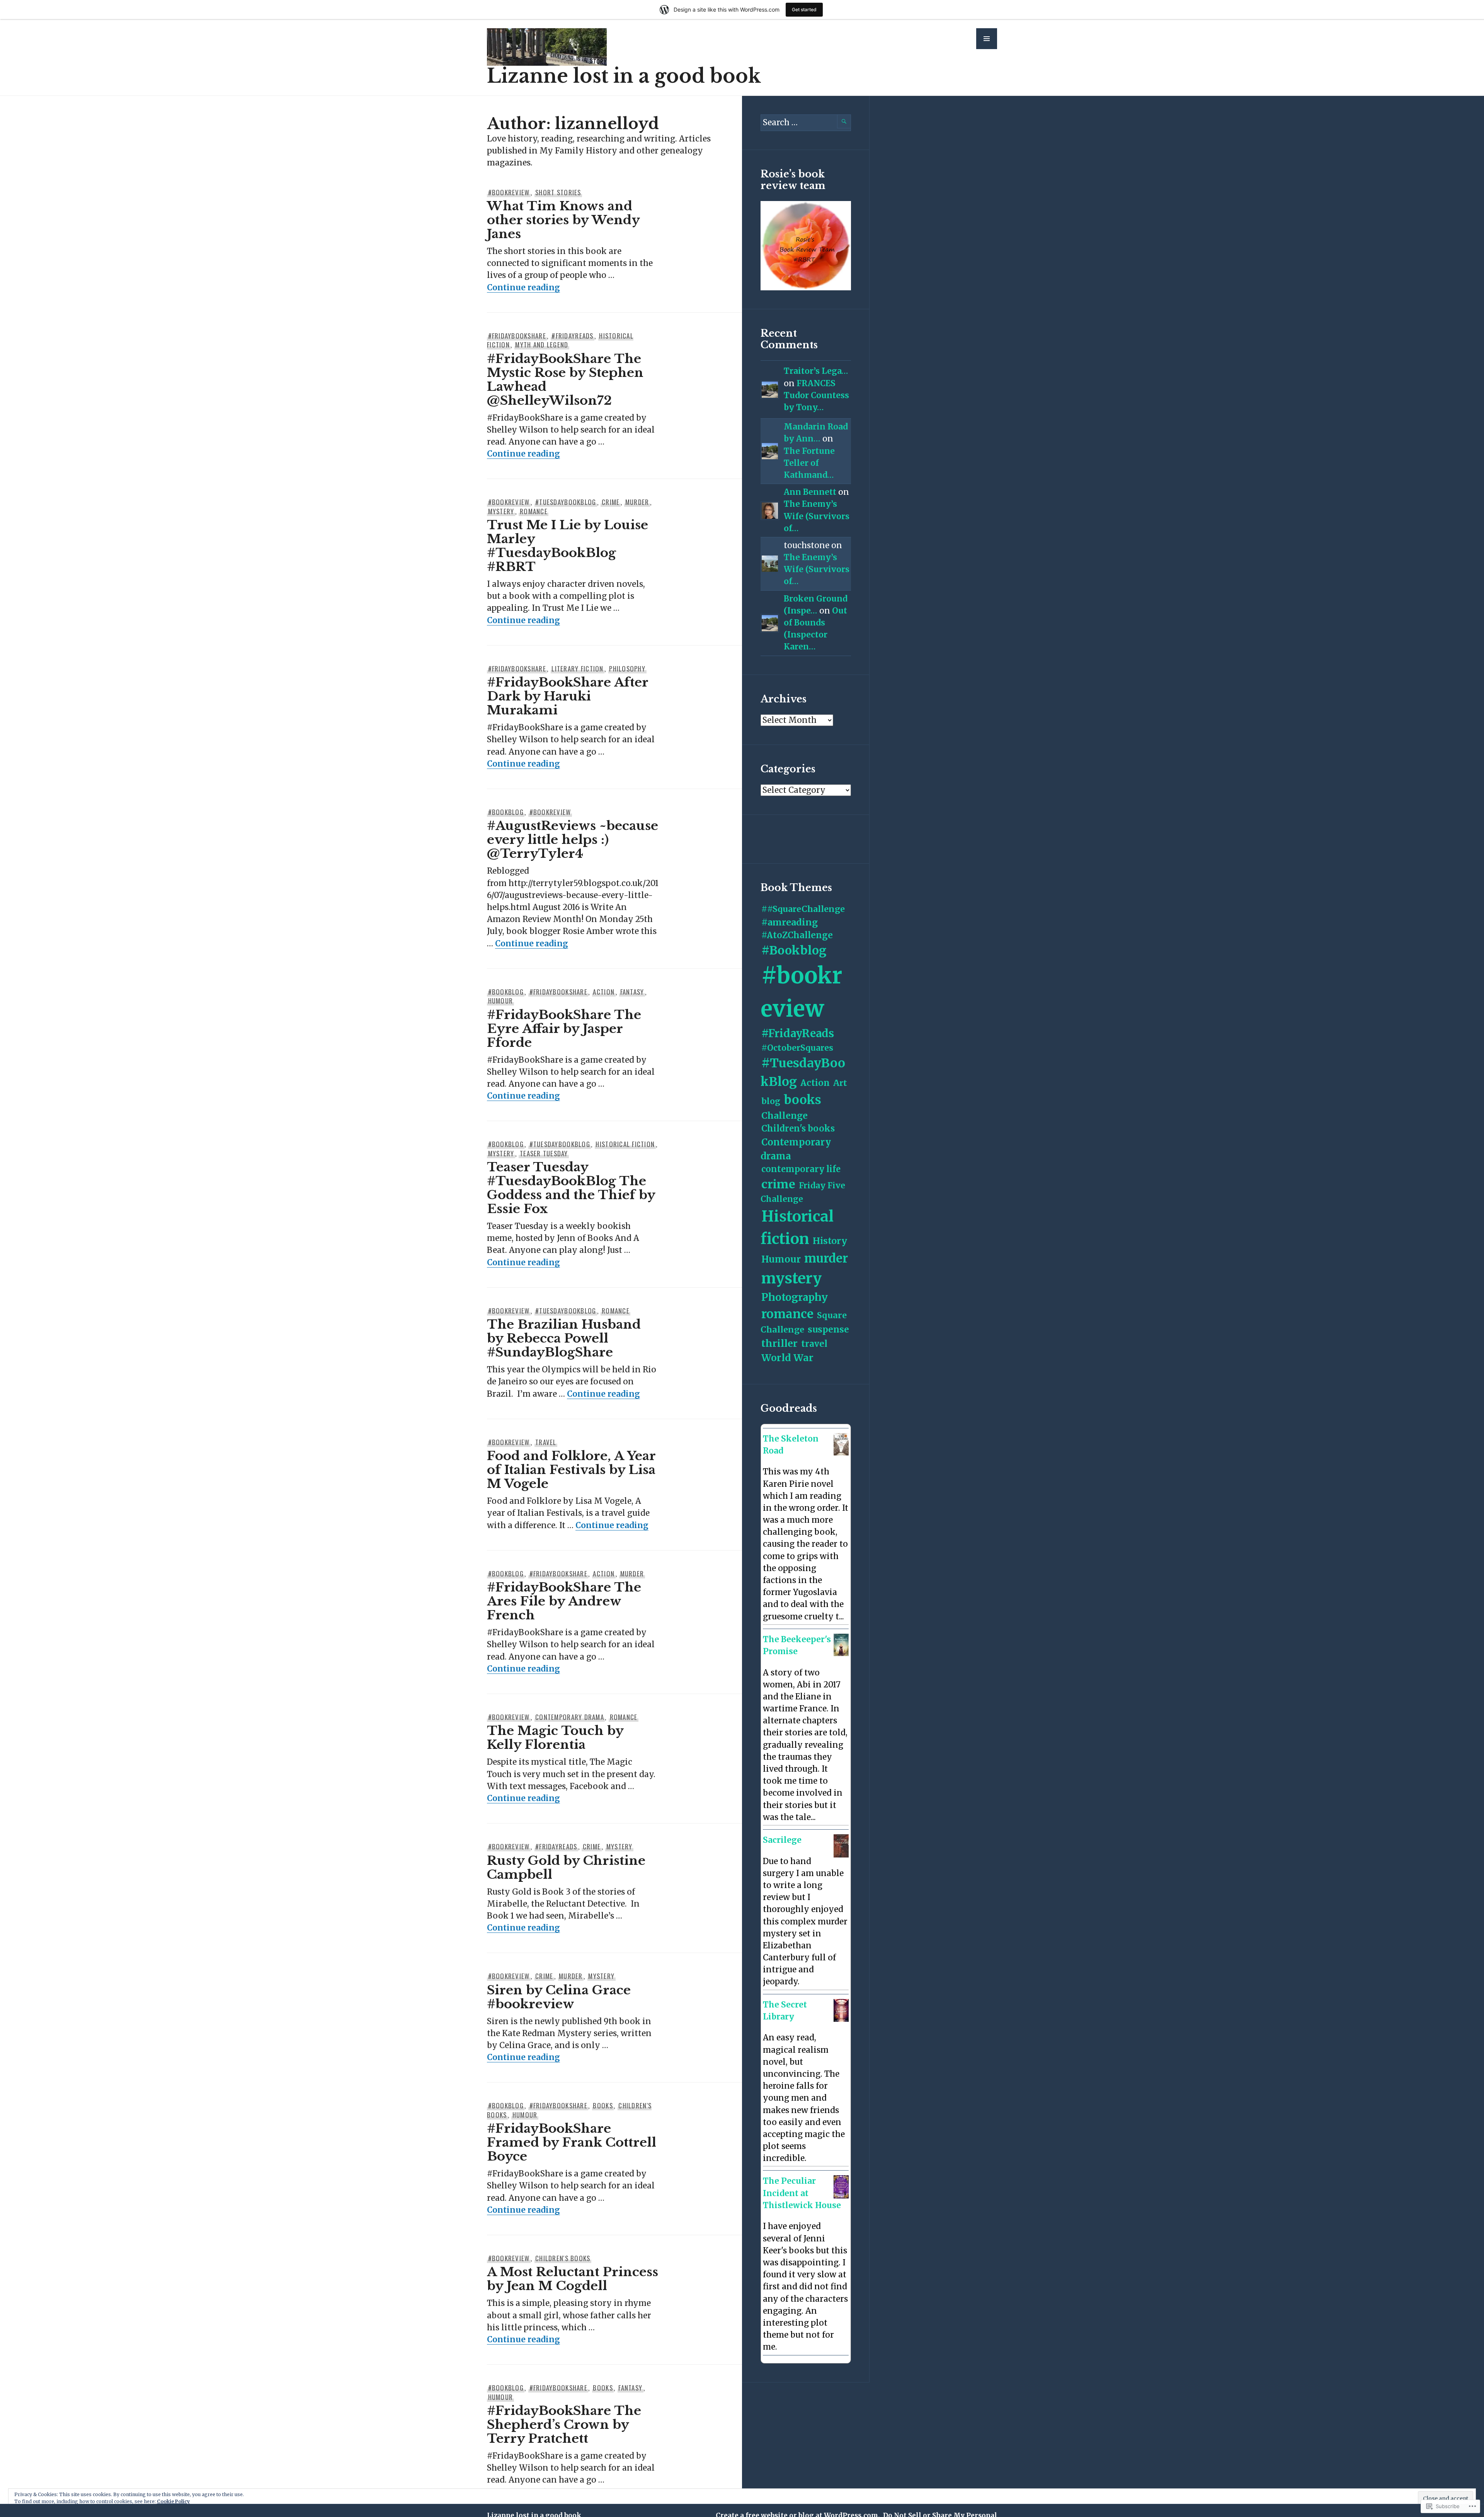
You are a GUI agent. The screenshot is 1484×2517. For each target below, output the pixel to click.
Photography (795, 1297)
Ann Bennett (810, 492)
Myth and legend (542, 345)
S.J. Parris (787, 1851)
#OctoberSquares (797, 1048)
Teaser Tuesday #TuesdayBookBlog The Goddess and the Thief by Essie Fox (571, 1188)
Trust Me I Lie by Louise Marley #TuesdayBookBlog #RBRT (568, 546)
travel (546, 1442)
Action (604, 992)
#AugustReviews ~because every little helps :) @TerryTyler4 (573, 840)
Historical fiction (625, 1144)
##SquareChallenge (803, 909)
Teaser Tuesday (544, 1153)
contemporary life (801, 1169)
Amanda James (796, 2027)
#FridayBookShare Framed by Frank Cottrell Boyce (572, 2142)
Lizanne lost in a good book (624, 76)
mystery (501, 511)
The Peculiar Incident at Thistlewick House (802, 2193)
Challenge (785, 1115)
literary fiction (577, 669)
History (830, 1241)
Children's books (563, 2258)
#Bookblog (506, 812)
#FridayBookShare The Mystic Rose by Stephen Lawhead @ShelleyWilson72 (565, 380)
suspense (828, 1329)
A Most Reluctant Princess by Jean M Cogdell (573, 2279)
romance (534, 511)
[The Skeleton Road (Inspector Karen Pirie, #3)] (841, 1453)
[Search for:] (806, 123)
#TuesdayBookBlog (566, 502)
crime (611, 502)
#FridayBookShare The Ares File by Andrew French (564, 1601)
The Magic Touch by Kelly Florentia (555, 1738)
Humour (501, 1001)
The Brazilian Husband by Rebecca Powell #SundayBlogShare (564, 1338)
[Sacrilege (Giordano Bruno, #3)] (841, 1855)
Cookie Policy (173, 2501)
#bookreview (509, 192)
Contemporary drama (570, 1717)
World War (787, 1358)
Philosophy (627, 669)
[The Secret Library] (841, 2019)
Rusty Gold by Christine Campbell (566, 1868)
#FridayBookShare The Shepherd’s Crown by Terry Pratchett (564, 2425)
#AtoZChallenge (797, 935)
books (603, 2105)
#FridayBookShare (517, 336)
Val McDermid (795, 1461)
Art (840, 1083)
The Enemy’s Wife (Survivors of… (817, 516)
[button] (987, 39)
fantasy (632, 992)
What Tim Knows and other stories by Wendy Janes (563, 220)
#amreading (790, 922)
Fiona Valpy (791, 1662)
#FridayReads (572, 336)
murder (637, 502)
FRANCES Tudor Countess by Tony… (816, 395)
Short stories (558, 192)
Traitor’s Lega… (816, 371)
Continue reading (523, 288)
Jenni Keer (790, 2216)
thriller (779, 1343)
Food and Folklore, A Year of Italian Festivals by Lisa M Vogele (571, 1470)
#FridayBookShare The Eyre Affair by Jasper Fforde (564, 1029)
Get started (804, 9)
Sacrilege (782, 1840)
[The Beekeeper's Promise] (841, 1653)
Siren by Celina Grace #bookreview (559, 1997)
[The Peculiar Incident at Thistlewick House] (841, 2196)
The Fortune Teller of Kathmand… (809, 463)
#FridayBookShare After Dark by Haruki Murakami (568, 696)
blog (771, 1101)
